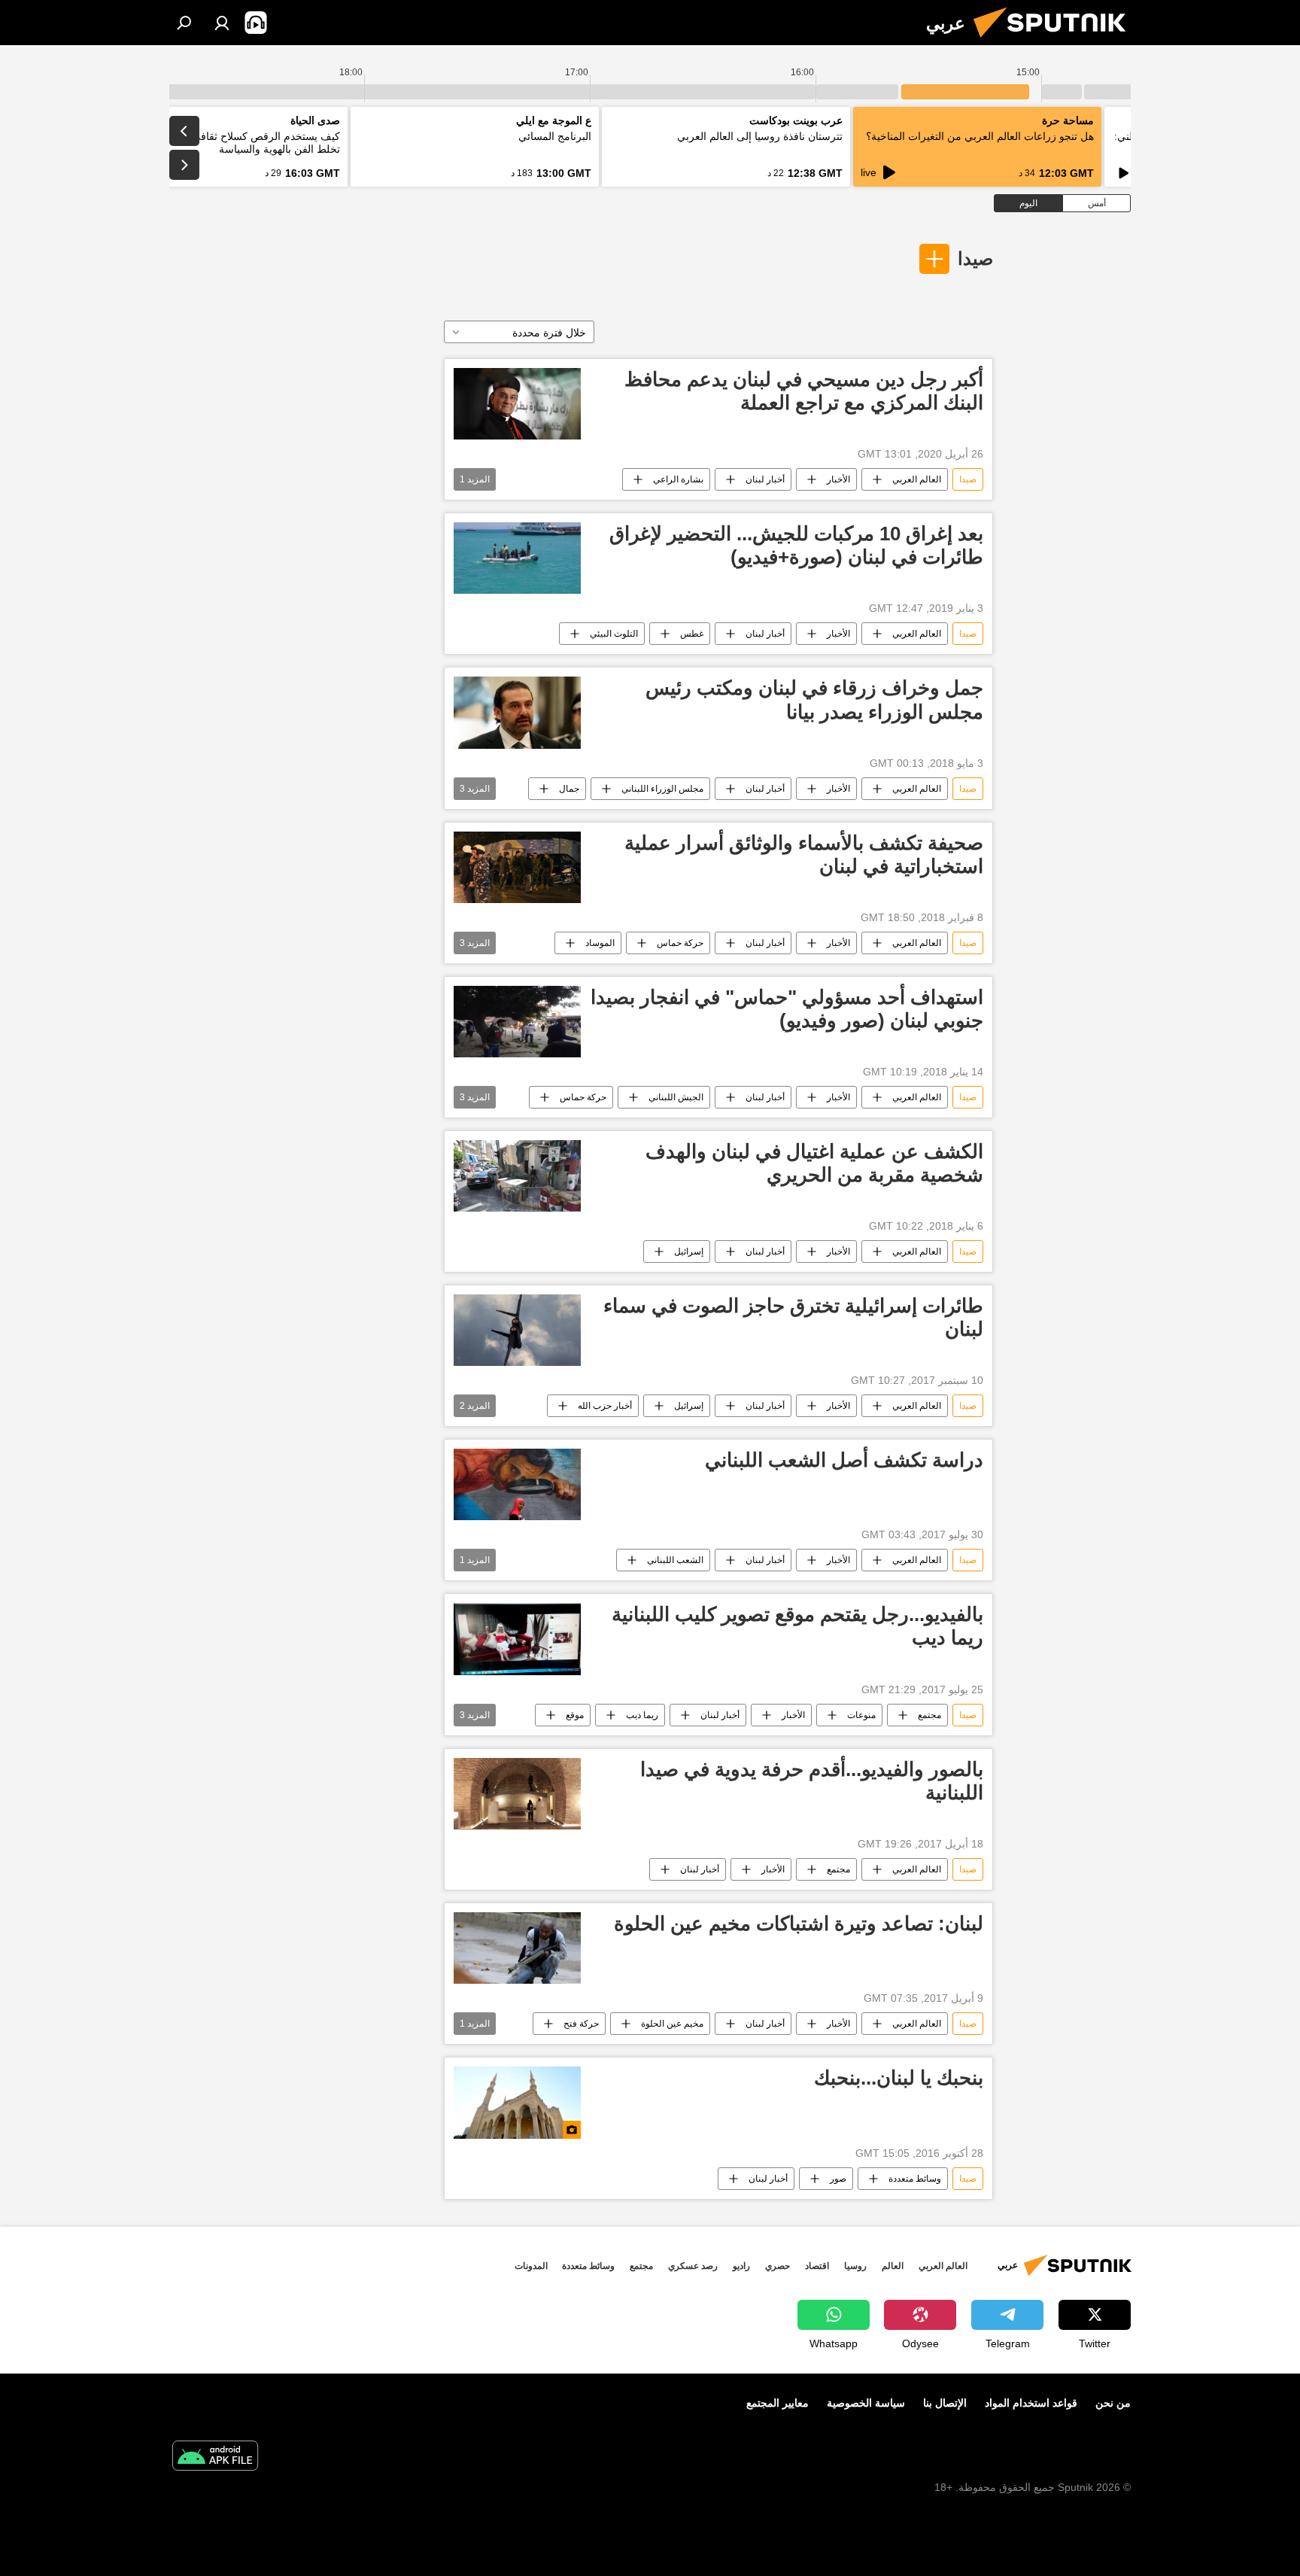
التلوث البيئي (614, 634)
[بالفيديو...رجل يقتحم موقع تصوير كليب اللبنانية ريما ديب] (517, 1639)
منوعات (861, 1715)
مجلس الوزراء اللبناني (662, 789)
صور (838, 2179)
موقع (575, 1715)
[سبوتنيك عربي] (1055, 41)
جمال (569, 789)
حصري (778, 2266)
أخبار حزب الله (605, 1406)
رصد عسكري (693, 2266)
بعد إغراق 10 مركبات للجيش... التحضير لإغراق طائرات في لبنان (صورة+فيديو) (796, 545)
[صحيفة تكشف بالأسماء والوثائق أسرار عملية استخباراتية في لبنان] (517, 867)
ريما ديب (642, 1715)
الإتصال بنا (945, 2403)
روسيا (855, 2266)
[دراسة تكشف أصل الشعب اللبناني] (517, 1484)
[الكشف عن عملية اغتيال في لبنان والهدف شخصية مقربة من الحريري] (517, 1176)
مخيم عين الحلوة (672, 2024)
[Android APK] (215, 2457)
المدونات (531, 2266)
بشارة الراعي (678, 479)
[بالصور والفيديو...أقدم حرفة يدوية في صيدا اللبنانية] (517, 1794)
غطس (692, 634)
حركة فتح (581, 2024)
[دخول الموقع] (222, 23)
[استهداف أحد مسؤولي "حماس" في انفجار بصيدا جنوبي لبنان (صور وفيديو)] (517, 1022)
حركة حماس (680, 943)
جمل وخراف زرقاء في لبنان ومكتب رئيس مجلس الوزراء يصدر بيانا (814, 700)
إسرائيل (689, 1252)
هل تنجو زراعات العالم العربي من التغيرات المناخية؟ (980, 136)
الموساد (600, 943)
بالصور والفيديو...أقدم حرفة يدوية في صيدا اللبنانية (812, 1781)
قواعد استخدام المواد (1031, 2403)
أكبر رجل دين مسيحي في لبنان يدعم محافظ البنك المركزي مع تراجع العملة (804, 391)
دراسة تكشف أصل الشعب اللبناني (844, 1460)
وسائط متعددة (915, 2179)
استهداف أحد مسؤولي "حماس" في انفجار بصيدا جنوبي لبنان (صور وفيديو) (787, 1009)
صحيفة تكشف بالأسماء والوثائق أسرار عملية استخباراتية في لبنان (804, 855)
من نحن (1113, 2403)
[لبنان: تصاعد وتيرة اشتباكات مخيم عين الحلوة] (517, 1948)
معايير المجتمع (778, 2403)
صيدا (975, 259)
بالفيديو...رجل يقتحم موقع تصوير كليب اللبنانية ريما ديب (797, 1626)
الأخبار (838, 479)
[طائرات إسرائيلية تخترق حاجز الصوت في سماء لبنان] (517, 1330)
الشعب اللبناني (675, 1560)
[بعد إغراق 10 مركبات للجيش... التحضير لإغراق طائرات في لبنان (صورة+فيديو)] (517, 558)
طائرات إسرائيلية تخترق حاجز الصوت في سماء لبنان (793, 1317)
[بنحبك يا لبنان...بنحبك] (517, 2102)
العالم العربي (917, 479)
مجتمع (929, 1715)
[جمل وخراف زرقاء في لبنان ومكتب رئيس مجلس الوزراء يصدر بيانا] (517, 712)
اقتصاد (817, 2266)
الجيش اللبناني (676, 1097)
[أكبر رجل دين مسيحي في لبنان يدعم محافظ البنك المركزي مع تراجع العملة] (517, 404)
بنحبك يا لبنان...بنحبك (899, 2078)
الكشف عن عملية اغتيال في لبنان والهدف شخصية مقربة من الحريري (814, 1163)
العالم (893, 2266)
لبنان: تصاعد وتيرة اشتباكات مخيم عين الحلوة (799, 1924)
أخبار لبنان (765, 479)
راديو (741, 2266)
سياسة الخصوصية (866, 2403)
